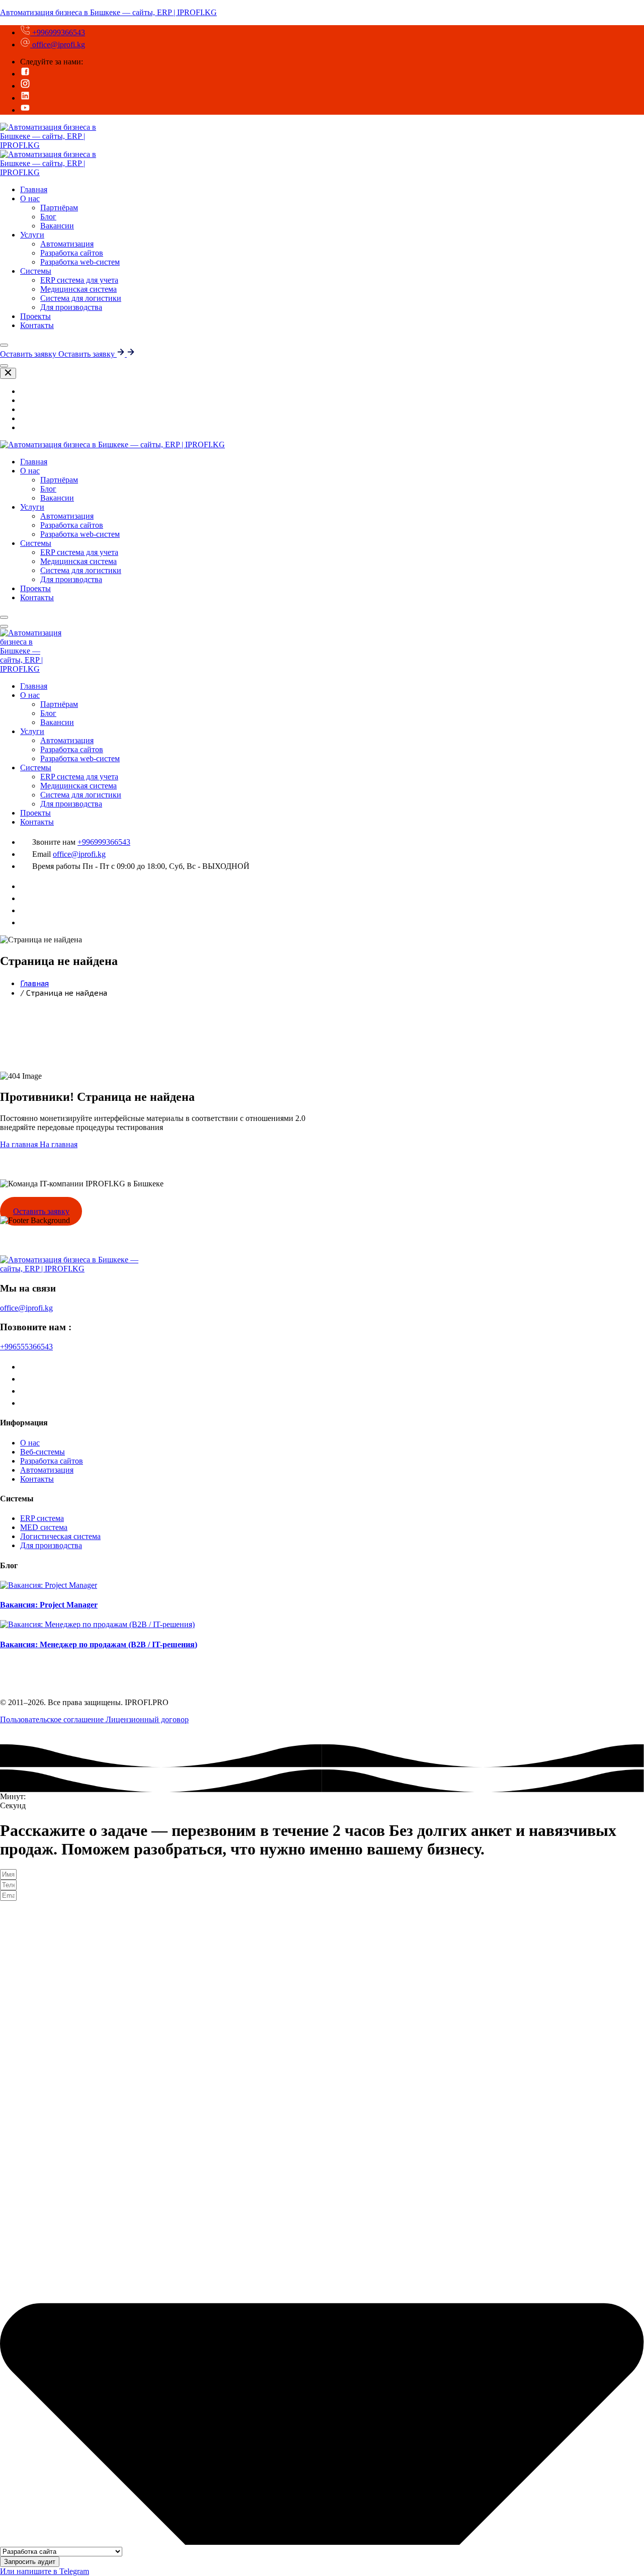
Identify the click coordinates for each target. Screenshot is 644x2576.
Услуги (32, 235)
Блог (48, 217)
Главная (34, 686)
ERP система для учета (79, 280)
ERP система (42, 1518)
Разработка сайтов (72, 253)
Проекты (35, 813)
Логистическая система (60, 1536)
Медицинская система (78, 289)
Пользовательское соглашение (53, 1719)
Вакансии (57, 226)
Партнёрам (59, 208)
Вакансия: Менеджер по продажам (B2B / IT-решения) (99, 1644)
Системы (36, 271)
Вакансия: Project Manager (49, 1605)
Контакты (37, 325)
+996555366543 (26, 1347)
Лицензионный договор (147, 1719)
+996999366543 (58, 32)
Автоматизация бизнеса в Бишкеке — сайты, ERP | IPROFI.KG (108, 12)
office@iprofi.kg (58, 45)
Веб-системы (43, 1452)
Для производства (71, 307)
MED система (44, 1527)
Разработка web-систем (80, 262)
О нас (30, 198)
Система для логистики (81, 298)
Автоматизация (67, 244)
